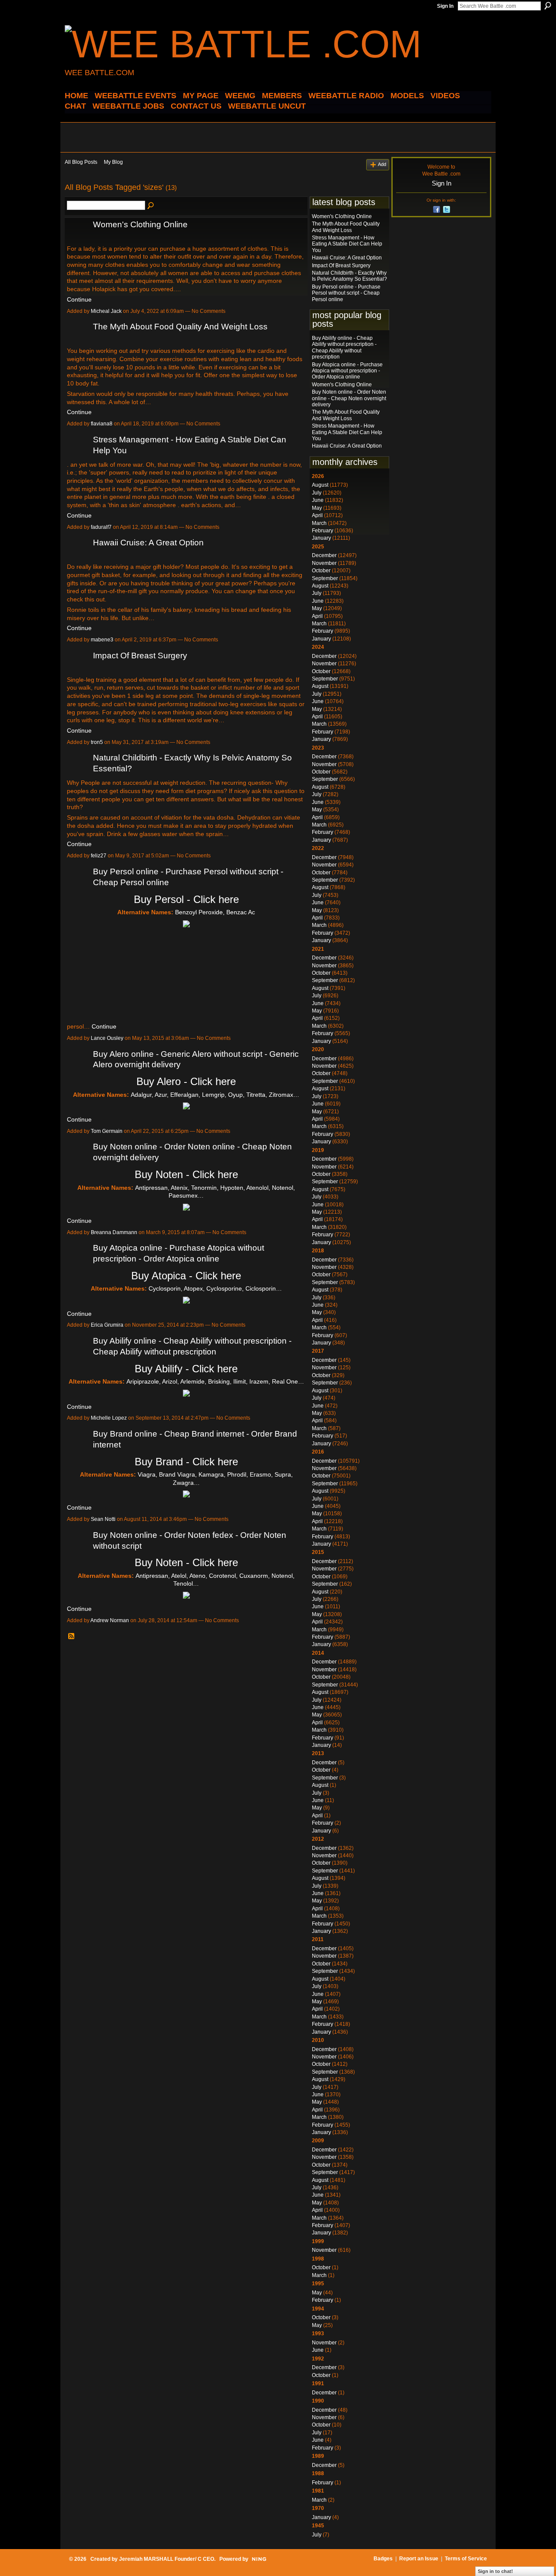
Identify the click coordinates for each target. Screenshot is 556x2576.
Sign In (445, 6)
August (320, 485)
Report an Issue (419, 2559)
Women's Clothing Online (140, 224)
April (317, 515)
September (325, 578)
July (317, 493)
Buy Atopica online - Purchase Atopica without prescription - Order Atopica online (347, 371)
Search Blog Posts (151, 206)
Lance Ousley (107, 1038)
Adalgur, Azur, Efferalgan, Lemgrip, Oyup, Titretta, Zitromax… (215, 1095)
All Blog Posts (81, 162)
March (319, 523)
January (321, 538)
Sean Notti (103, 1519)
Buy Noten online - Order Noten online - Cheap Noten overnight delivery (349, 398)
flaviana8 (102, 424)
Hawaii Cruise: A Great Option (148, 543)
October (321, 571)
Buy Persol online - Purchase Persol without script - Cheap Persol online (346, 293)
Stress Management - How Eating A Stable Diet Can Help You (347, 244)
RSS (72, 1637)
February (323, 531)
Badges (383, 2559)
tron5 (97, 742)
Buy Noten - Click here (186, 1174)
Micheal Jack (106, 311)
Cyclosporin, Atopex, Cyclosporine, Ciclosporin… (215, 1288)
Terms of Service (466, 2559)
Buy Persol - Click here (186, 899)
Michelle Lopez (109, 1418)
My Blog (113, 162)
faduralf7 (101, 527)
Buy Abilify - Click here (186, 1369)
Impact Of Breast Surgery (140, 656)
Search (548, 6)
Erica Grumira (107, 1325)
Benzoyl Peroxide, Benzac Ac (215, 912)
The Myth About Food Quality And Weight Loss (180, 327)
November (324, 563)
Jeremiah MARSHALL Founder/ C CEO (167, 2559)
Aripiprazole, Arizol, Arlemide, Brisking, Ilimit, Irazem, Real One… (215, 1381)
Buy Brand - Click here (186, 1462)
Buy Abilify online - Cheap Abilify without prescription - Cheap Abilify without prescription (344, 347)
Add (382, 164)
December (324, 555)
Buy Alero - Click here (186, 1081)
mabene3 (102, 640)
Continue (79, 299)
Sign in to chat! (495, 2571)
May (317, 508)
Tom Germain (107, 1131)
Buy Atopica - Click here (186, 1276)
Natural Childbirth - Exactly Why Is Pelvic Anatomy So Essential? (349, 276)
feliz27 (99, 856)
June (318, 500)
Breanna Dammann (114, 1232)
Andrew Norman (110, 1620)
